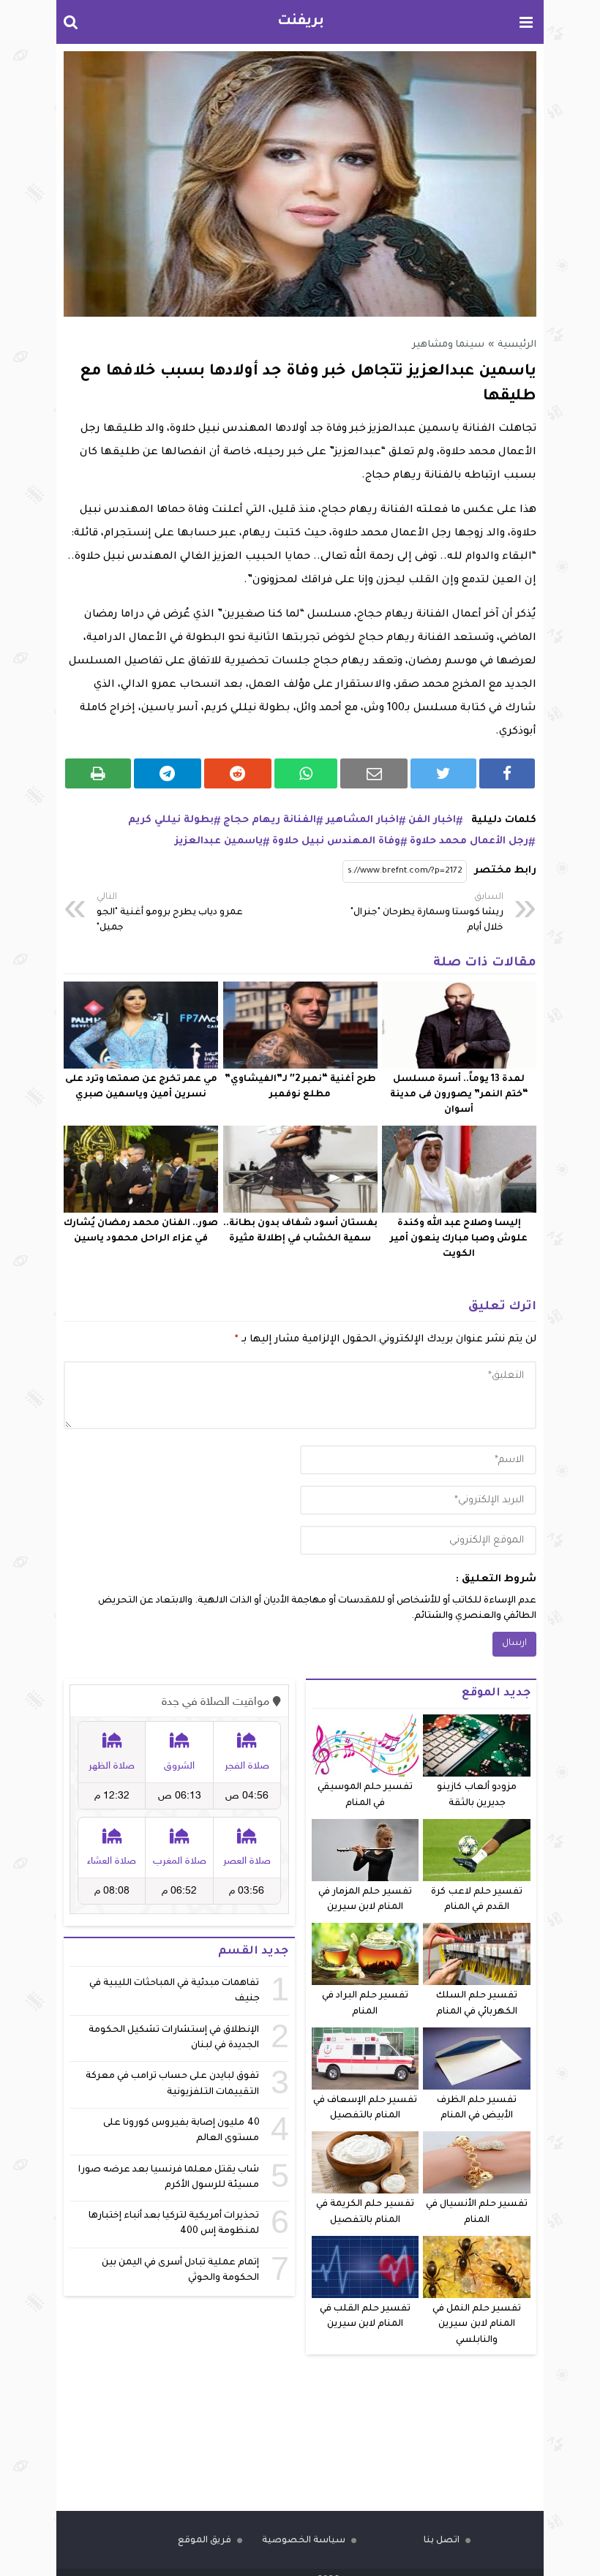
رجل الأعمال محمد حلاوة (469, 841)
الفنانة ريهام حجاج (270, 820)
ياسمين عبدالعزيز (219, 841)
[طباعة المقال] (98, 773)
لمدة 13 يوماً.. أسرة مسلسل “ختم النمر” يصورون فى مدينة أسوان (459, 1095)
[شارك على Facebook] (507, 773)
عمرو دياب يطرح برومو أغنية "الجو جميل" (170, 913)
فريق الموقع (205, 2541)
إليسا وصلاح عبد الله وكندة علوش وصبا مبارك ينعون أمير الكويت (459, 1239)
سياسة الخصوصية (304, 2541)
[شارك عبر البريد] (374, 773)
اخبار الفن (432, 820)
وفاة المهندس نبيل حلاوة (336, 841)
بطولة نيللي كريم (171, 820)
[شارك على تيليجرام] (168, 773)
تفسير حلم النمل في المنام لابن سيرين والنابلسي (477, 2325)
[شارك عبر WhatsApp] (306, 773)
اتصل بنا (442, 2541)
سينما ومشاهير (448, 345)
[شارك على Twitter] (443, 773)
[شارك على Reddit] (238, 773)
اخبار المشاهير (362, 820)
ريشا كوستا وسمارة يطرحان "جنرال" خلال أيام (427, 913)
